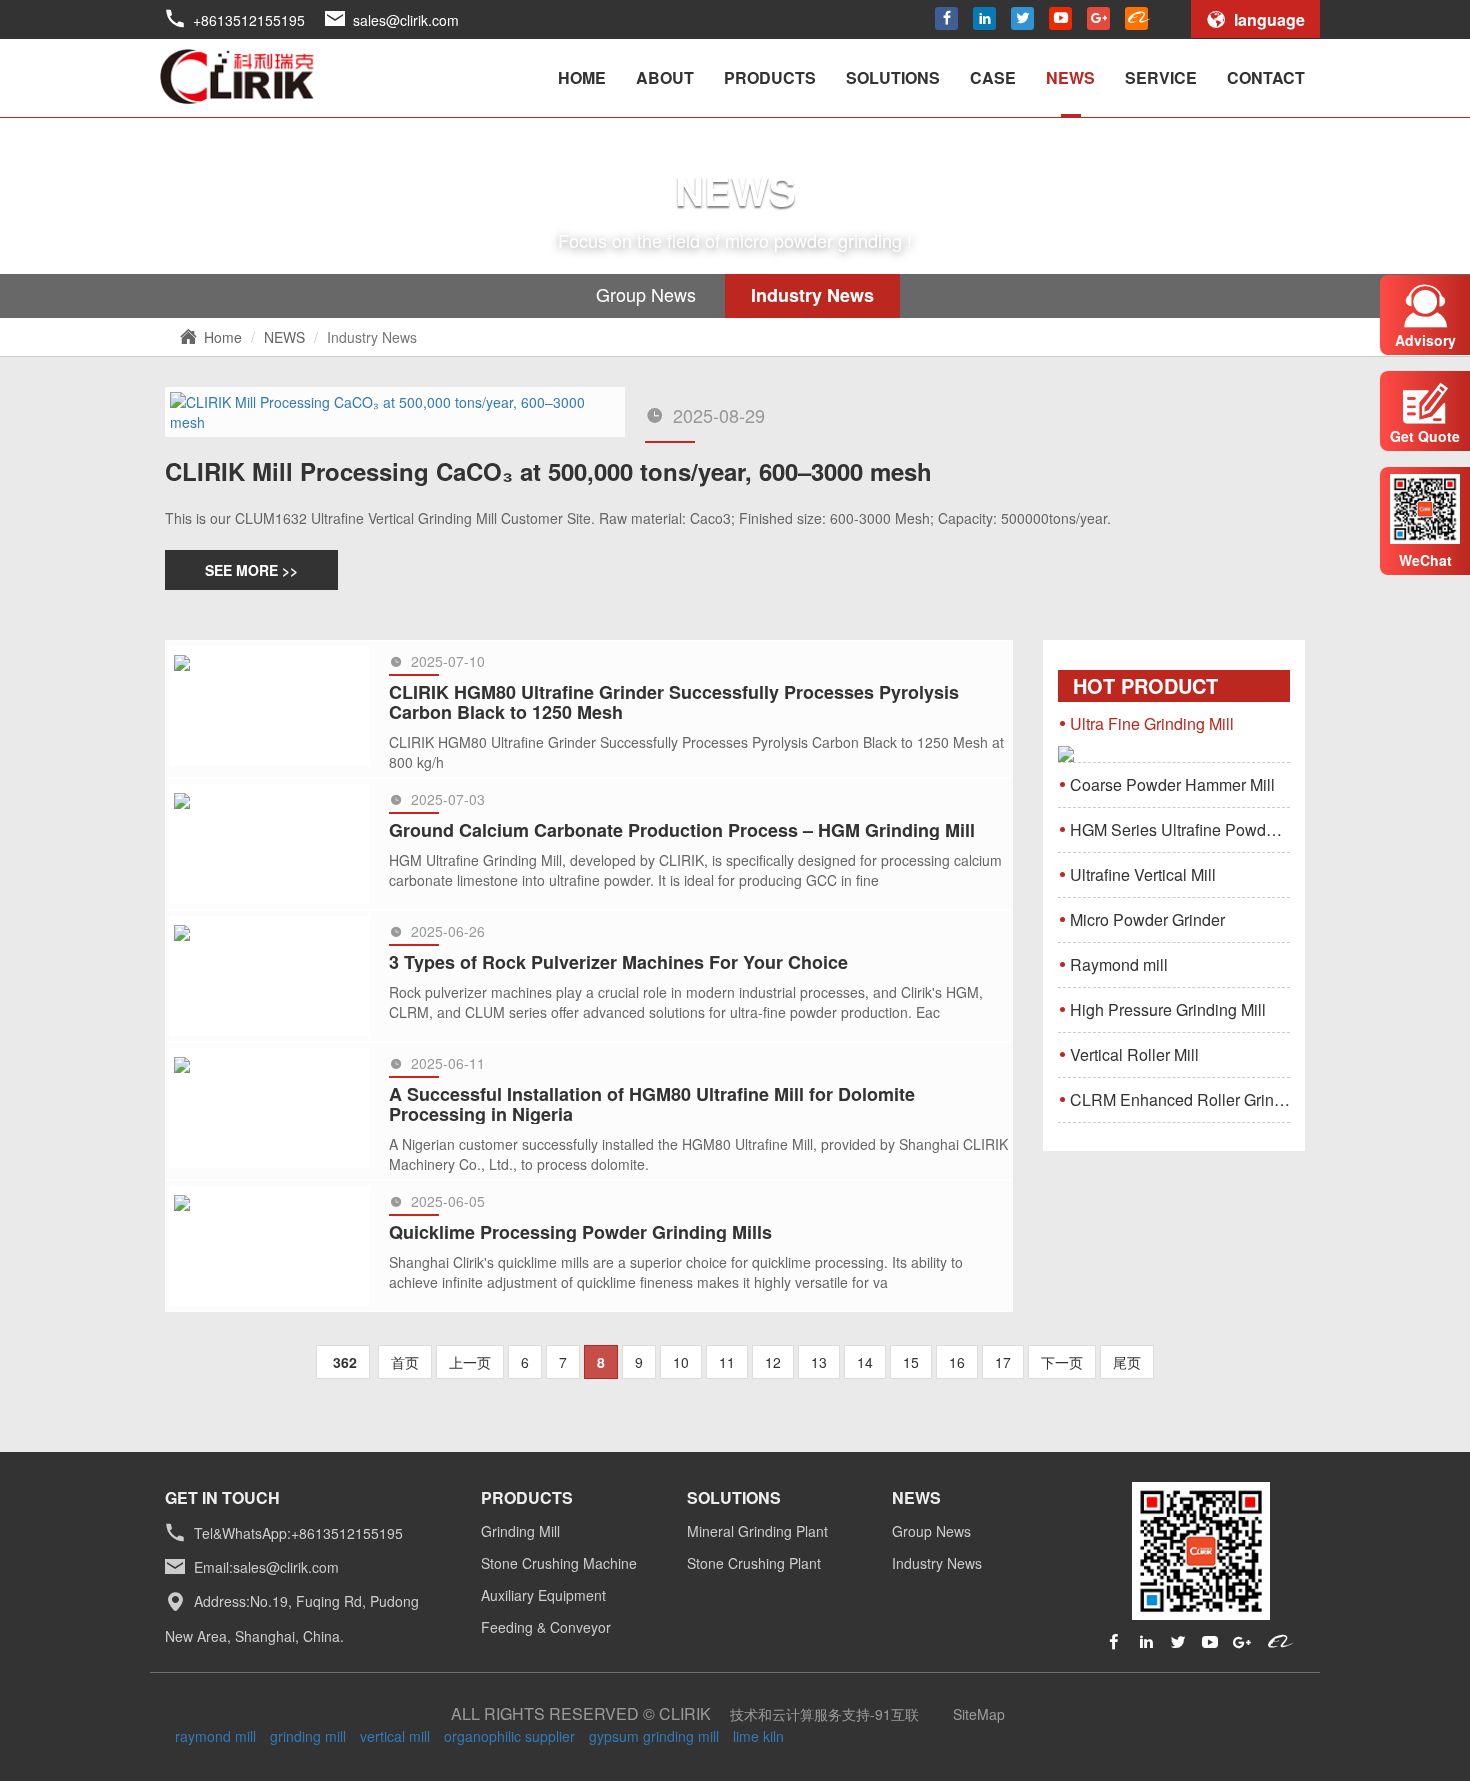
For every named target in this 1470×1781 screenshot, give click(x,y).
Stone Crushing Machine (559, 1563)
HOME (582, 77)
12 (773, 1362)
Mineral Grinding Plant (757, 1531)
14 (865, 1362)
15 (911, 1362)
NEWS (1070, 77)
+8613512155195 (249, 20)
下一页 (1062, 1362)
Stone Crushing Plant (754, 1563)
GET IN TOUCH (222, 1497)
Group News (646, 294)
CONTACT (1266, 77)
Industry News (812, 295)
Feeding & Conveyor (546, 1627)
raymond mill (215, 1736)
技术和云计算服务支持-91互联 (824, 1714)
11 (727, 1362)
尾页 (1127, 1362)
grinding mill (308, 1736)
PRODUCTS (770, 77)
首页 (405, 1362)
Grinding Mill (520, 1531)
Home (223, 337)
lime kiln (758, 1736)
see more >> (251, 570)
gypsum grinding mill (654, 1736)
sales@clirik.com (406, 20)
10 (681, 1362)
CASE (993, 77)
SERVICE (1161, 77)
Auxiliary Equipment (543, 1595)
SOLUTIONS (893, 77)
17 (1003, 1362)
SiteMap (979, 1714)
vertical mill (395, 1736)
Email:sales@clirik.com (266, 1567)
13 (819, 1362)
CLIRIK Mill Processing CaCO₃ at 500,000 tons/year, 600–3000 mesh (548, 471)
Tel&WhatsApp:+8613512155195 (298, 1533)
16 (957, 1362)
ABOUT (665, 77)
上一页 (470, 1362)
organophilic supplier (509, 1736)
